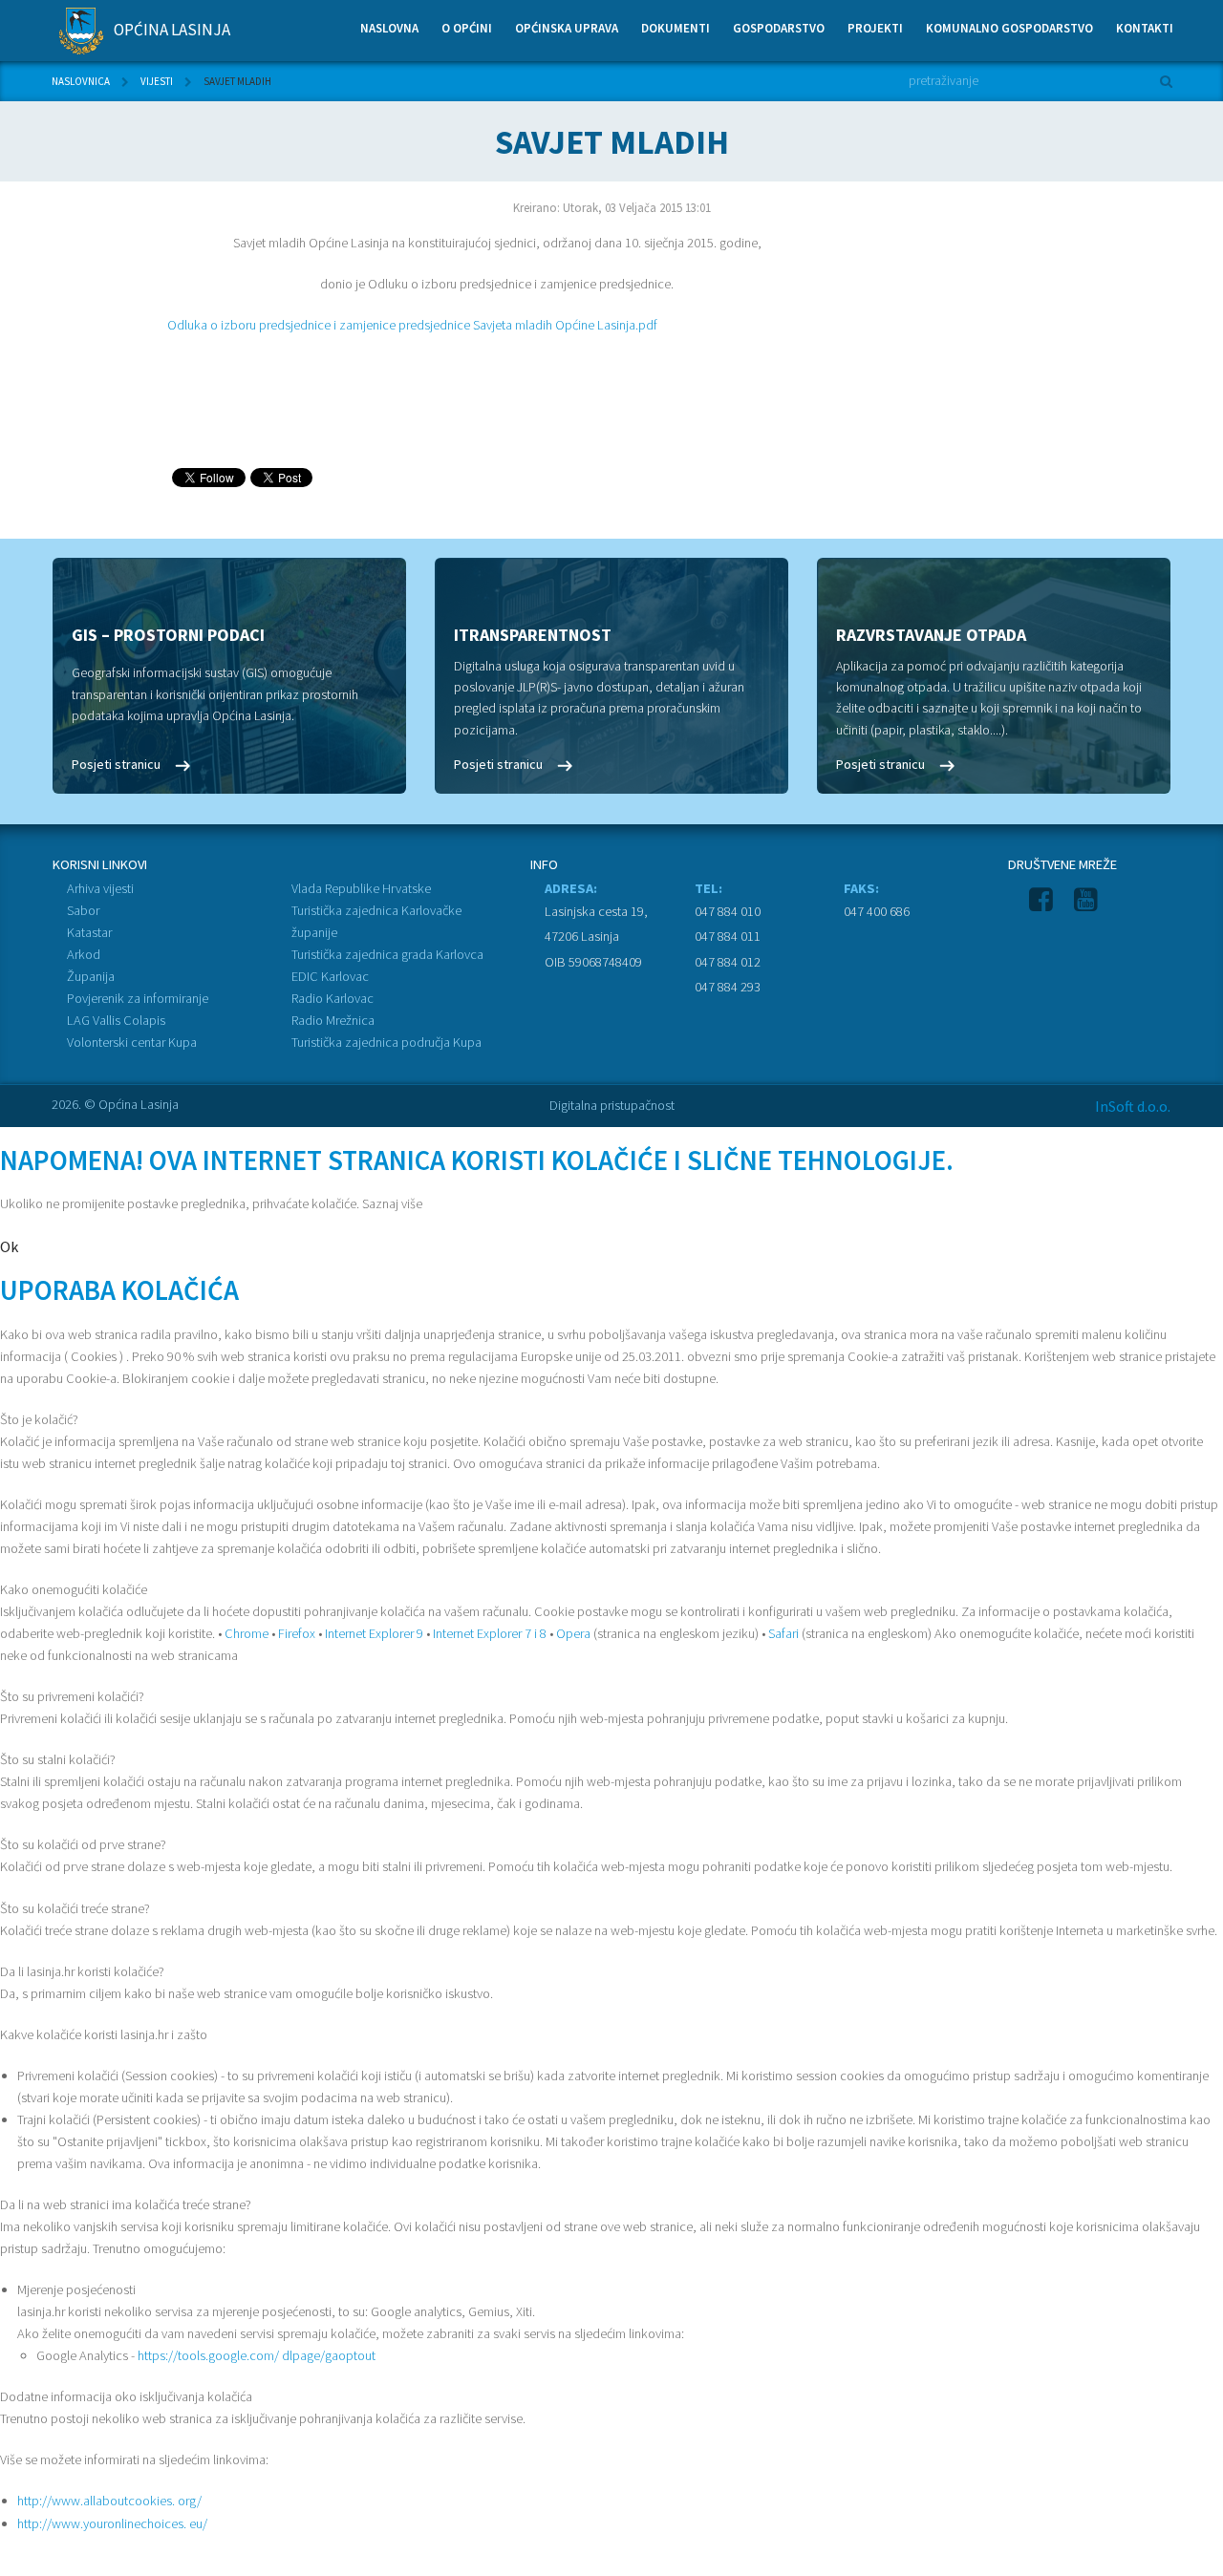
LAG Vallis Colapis (116, 1020)
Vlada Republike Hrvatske (361, 888)
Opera (573, 1633)
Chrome (247, 1633)
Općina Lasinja (171, 30)
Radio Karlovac (333, 998)
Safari (783, 1633)
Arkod (84, 954)
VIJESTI (157, 81)
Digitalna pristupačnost (612, 1105)
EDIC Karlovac (330, 976)
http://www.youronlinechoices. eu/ (112, 2523)
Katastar (89, 932)
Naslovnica (81, 81)
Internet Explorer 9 (374, 1633)
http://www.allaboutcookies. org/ (109, 2501)
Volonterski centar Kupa (132, 1042)
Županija (91, 976)
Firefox (297, 1633)
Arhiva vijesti (100, 888)
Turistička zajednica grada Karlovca (387, 954)
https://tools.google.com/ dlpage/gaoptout (257, 2355)
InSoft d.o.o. (1133, 1106)
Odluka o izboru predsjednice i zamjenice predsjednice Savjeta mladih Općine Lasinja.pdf (412, 325)
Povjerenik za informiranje (138, 998)
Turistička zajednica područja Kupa (386, 1042)
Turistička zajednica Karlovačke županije (376, 921)
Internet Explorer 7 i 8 (490, 1633)
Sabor (83, 910)
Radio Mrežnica (333, 1020)
